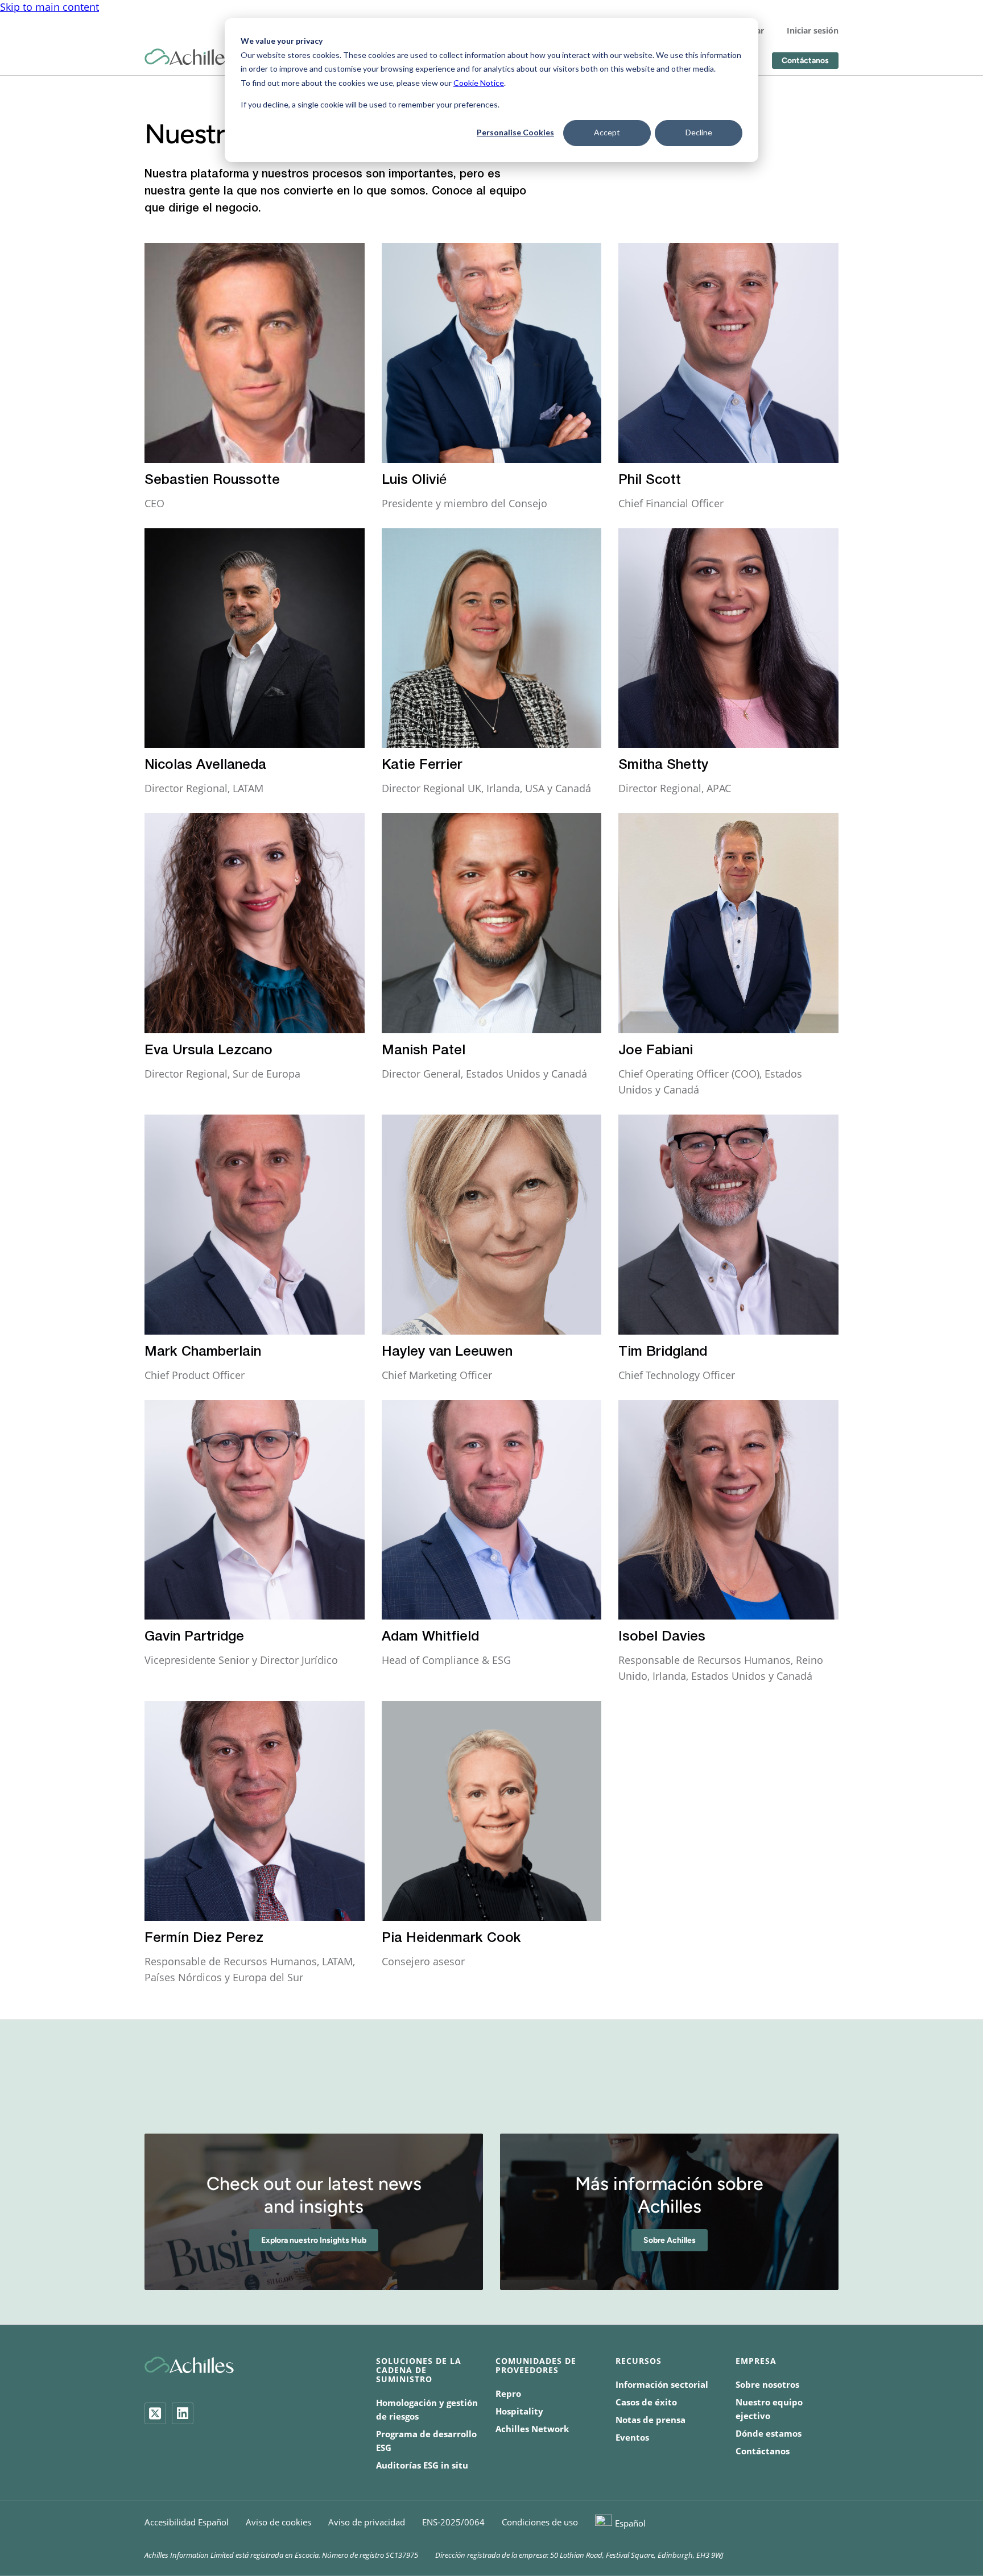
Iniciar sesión (813, 30)
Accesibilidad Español (187, 2522)
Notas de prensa (650, 2420)
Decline (699, 132)
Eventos (632, 2437)
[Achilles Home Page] (189, 57)
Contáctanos (805, 61)
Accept (607, 132)
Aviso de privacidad (367, 2522)
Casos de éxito (646, 2402)
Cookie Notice (479, 83)
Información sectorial (662, 2384)
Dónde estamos (769, 2433)
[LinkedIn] (183, 2413)
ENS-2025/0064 (453, 2522)
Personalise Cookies (515, 132)
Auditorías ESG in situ (422, 2465)
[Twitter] (155, 2413)
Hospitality (519, 2411)
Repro (508, 2393)
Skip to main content (49, 7)
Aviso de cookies (278, 2522)
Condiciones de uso (540, 2522)
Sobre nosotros (767, 2384)
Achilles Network (532, 2429)
